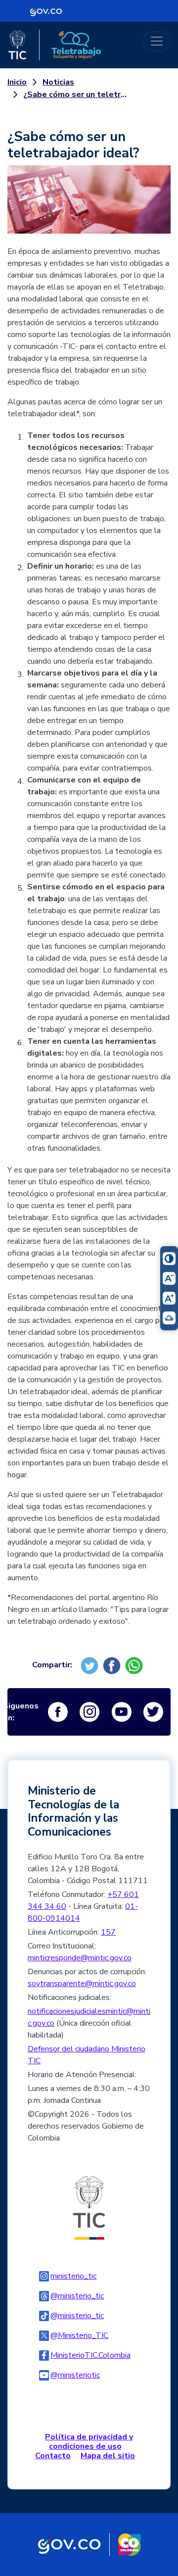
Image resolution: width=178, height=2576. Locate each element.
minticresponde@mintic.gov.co (80, 1958)
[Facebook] (113, 1665)
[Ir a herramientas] (89, 205)
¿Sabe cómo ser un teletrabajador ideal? (77, 95)
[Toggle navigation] (157, 41)
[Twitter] (91, 1665)
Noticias (58, 82)
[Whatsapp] (135, 1665)
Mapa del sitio (108, 2456)
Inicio (17, 82)
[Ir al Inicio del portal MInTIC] (89, 2207)
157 (108, 1932)
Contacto (53, 2456)
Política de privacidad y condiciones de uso (89, 2442)
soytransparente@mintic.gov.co (82, 1984)
